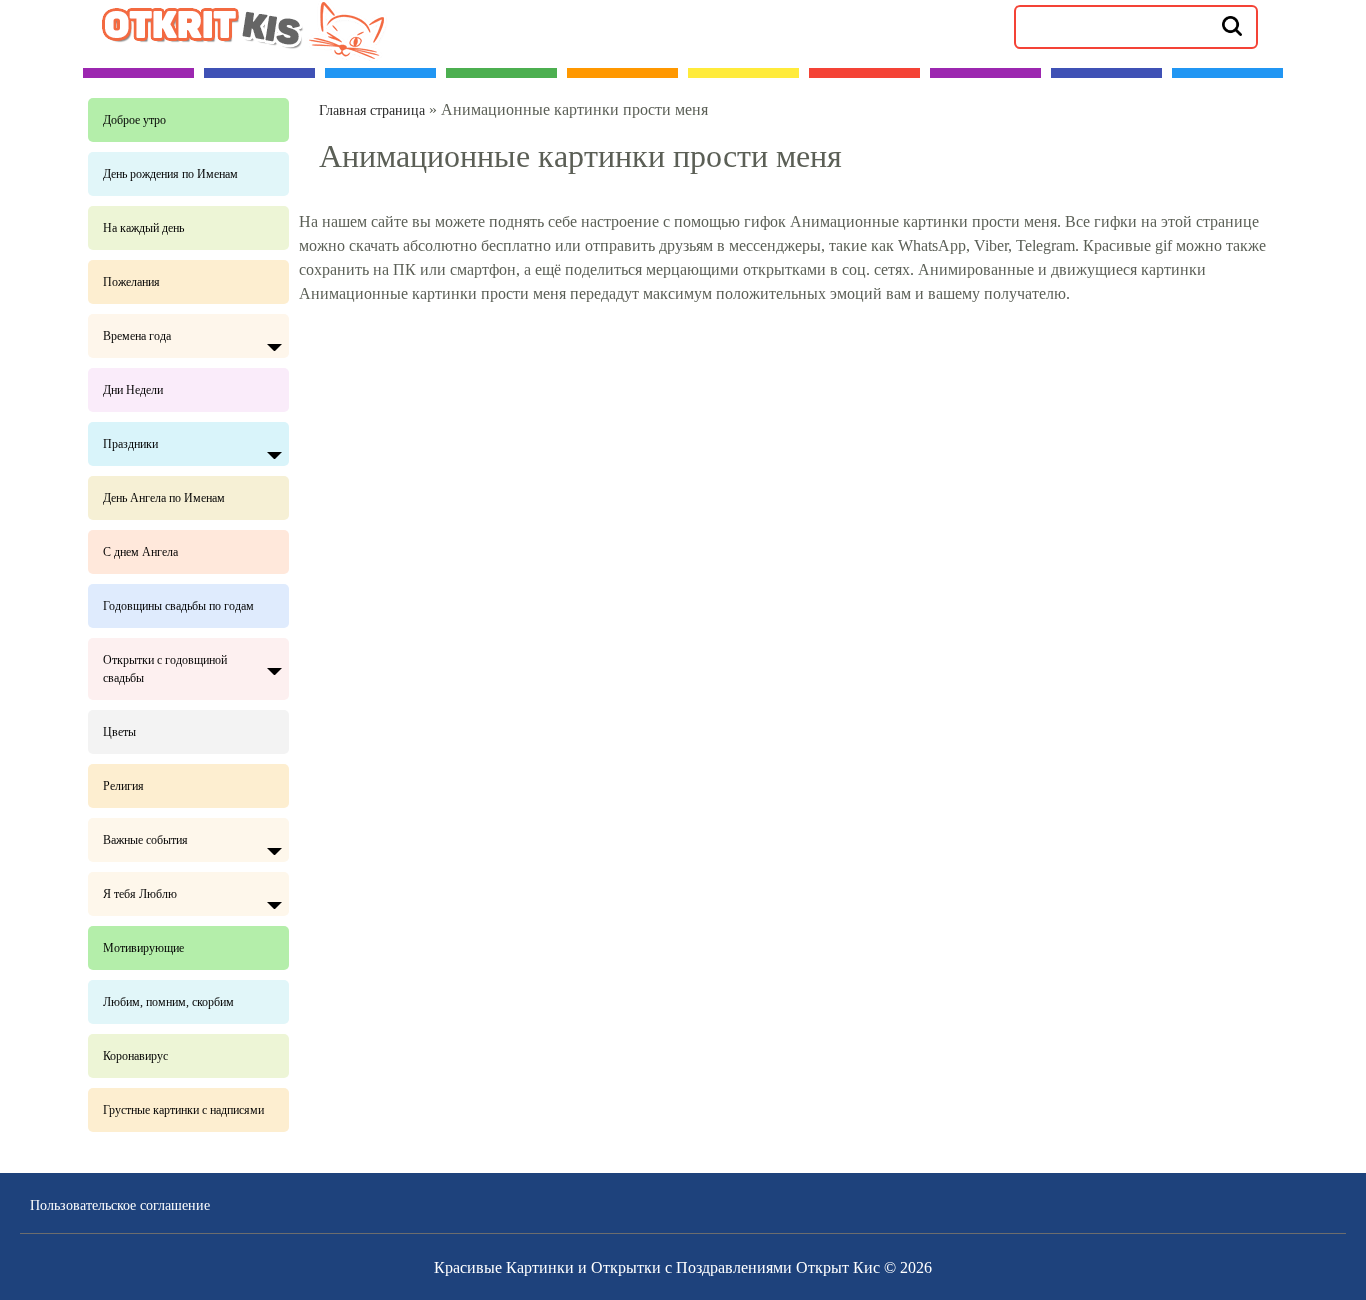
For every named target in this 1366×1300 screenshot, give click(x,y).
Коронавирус (135, 1056)
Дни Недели (133, 390)
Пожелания (131, 282)
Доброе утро (134, 120)
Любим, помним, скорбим (168, 1002)
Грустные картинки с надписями (183, 1110)
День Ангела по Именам (164, 498)
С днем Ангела (140, 552)
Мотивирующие (143, 948)
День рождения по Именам (170, 174)
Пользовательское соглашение (120, 1205)
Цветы (119, 732)
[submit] (1232, 25)
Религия (123, 786)
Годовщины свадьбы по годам (178, 606)
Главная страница (372, 110)
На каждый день (143, 228)
